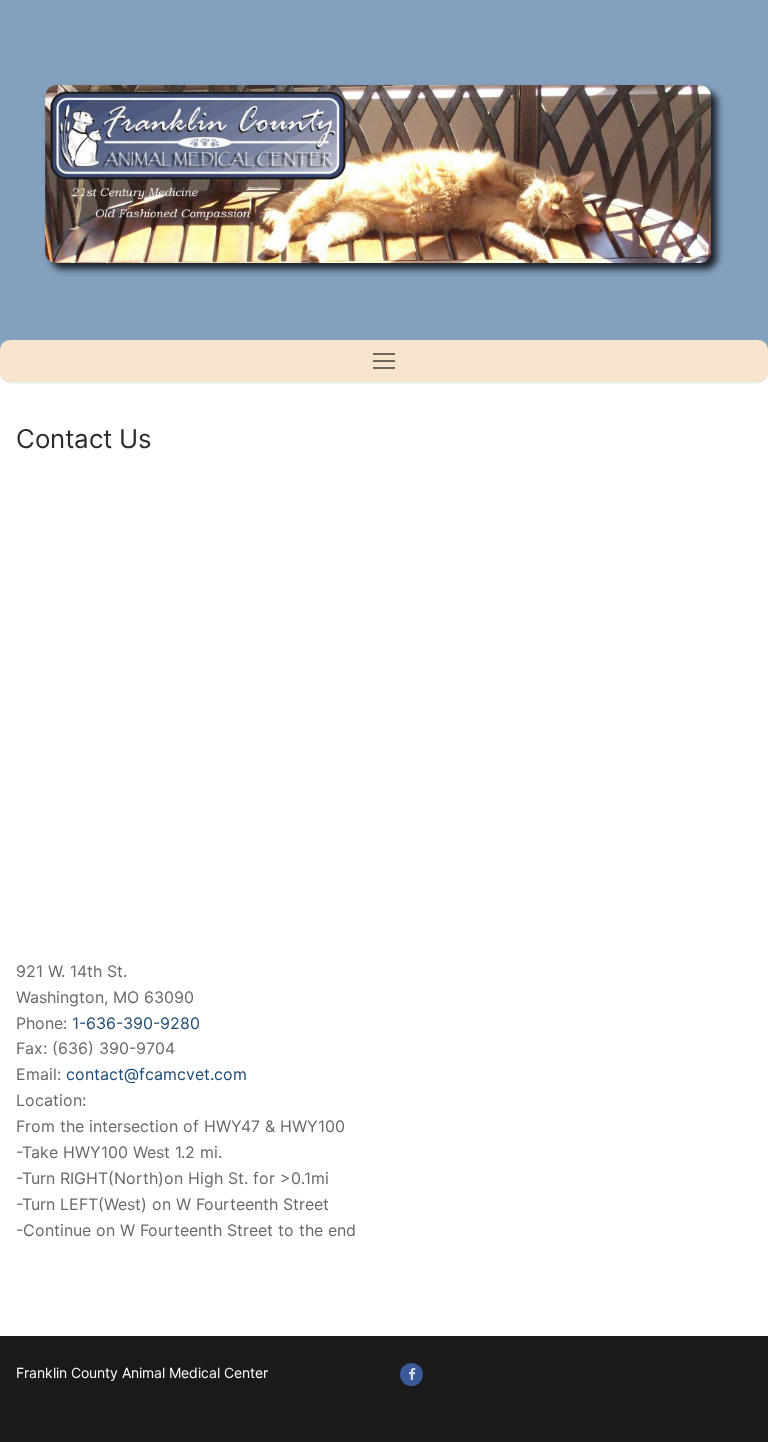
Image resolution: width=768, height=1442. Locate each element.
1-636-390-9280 (136, 1023)
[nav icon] (384, 361)
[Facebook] (411, 1374)
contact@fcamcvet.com (156, 1074)
